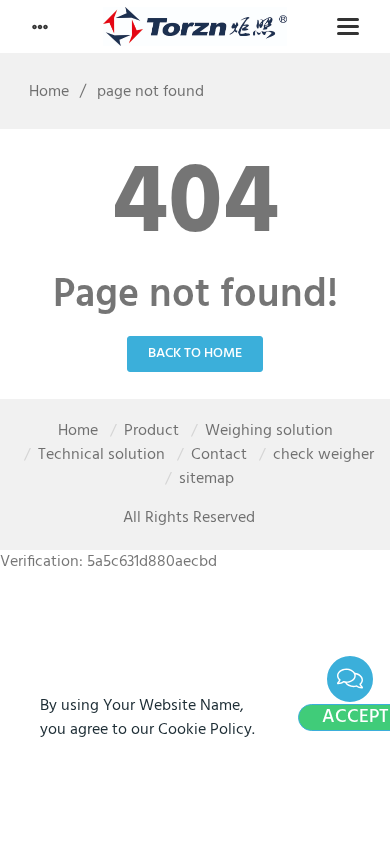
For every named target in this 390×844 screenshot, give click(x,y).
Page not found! (195, 296)
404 (195, 205)
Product (151, 431)
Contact (219, 455)
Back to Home (195, 353)
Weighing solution (269, 431)
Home (49, 92)
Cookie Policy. (206, 730)
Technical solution (101, 455)
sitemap (206, 479)
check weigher (323, 455)
